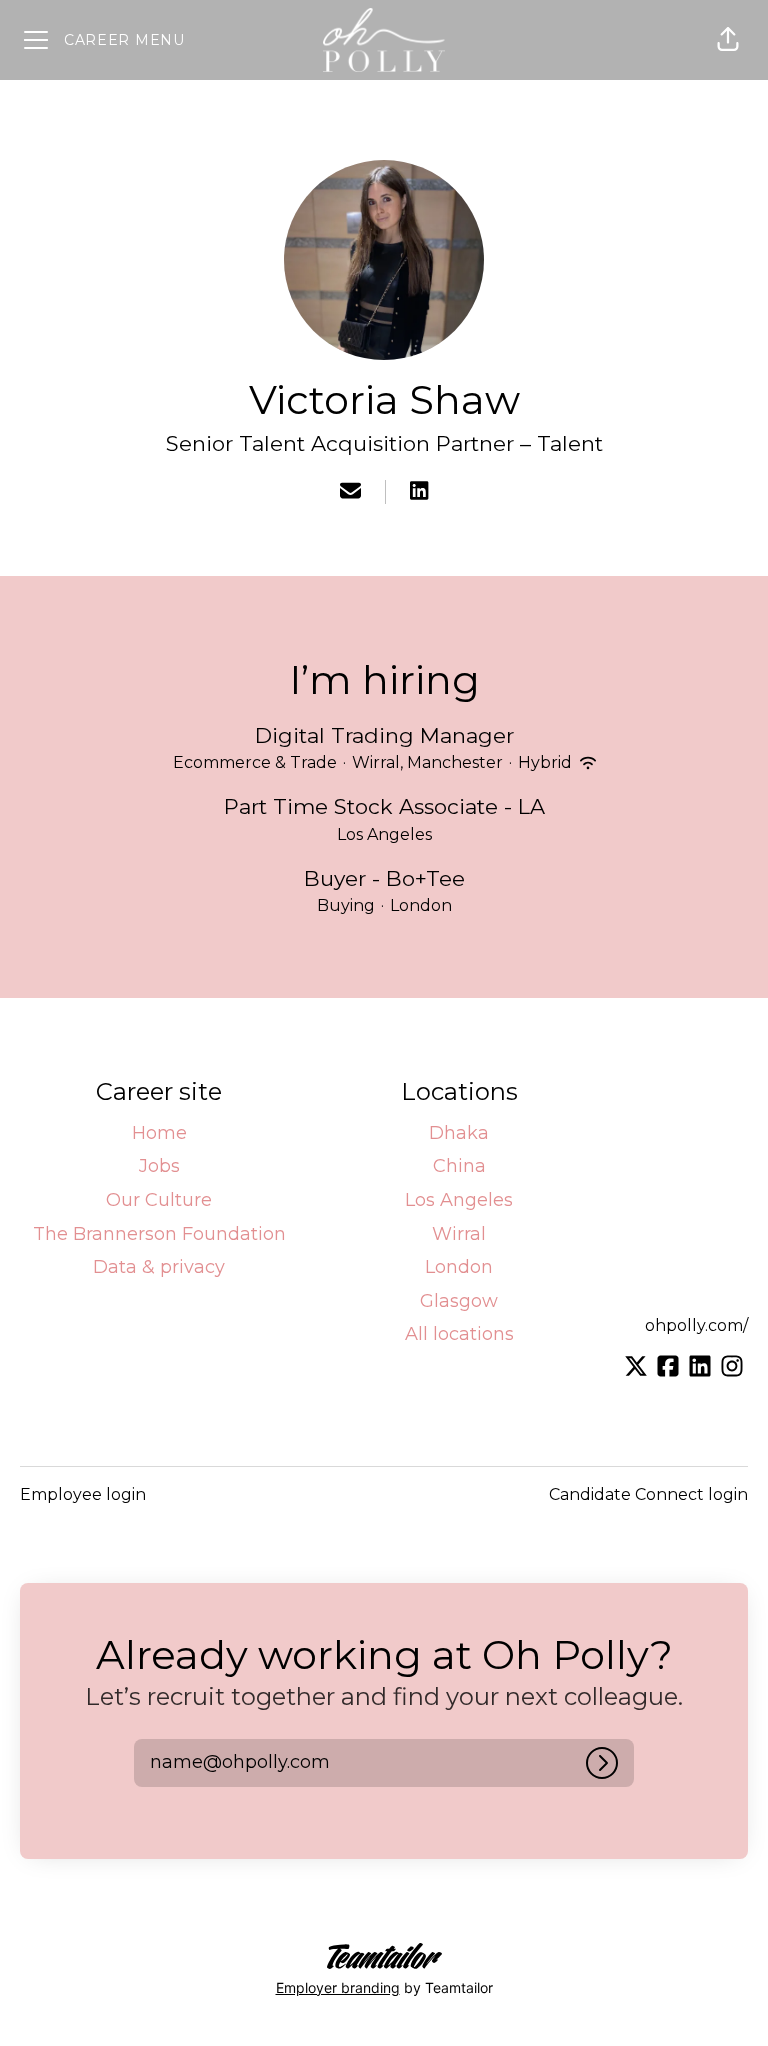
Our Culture (159, 1200)
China (459, 1166)
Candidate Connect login (648, 1494)
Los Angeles (459, 1200)
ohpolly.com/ (696, 1325)
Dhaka (459, 1133)
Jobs (159, 1166)
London (459, 1267)
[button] (728, 40)
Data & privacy (159, 1267)
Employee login (83, 1494)
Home (159, 1133)
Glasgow (459, 1301)
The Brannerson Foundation (159, 1234)
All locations (459, 1334)
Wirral (459, 1234)
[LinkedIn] (419, 492)
